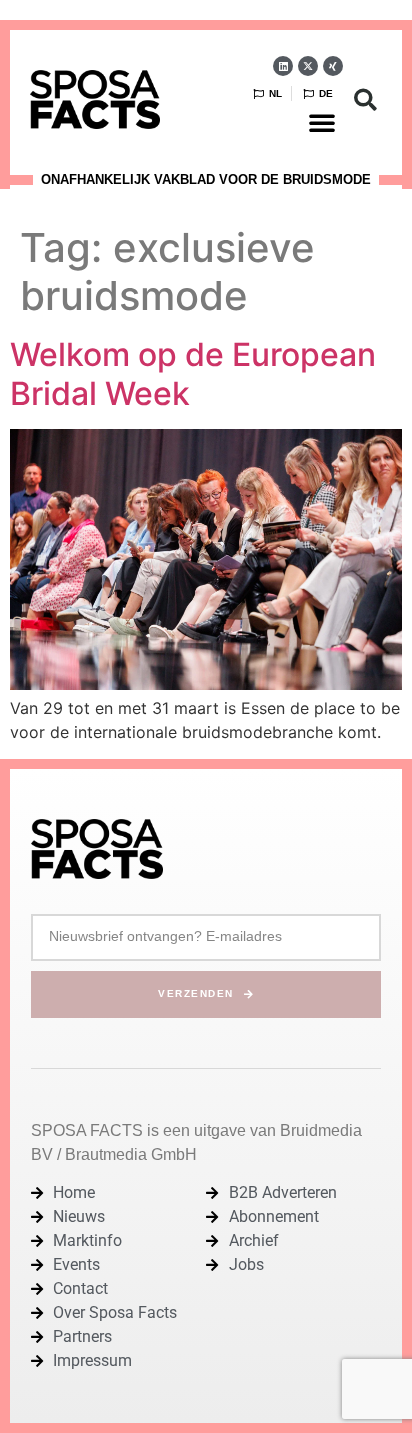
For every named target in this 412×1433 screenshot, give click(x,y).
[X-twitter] (308, 66)
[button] (322, 122)
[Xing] (333, 66)
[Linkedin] (283, 66)
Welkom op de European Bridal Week (193, 373)
